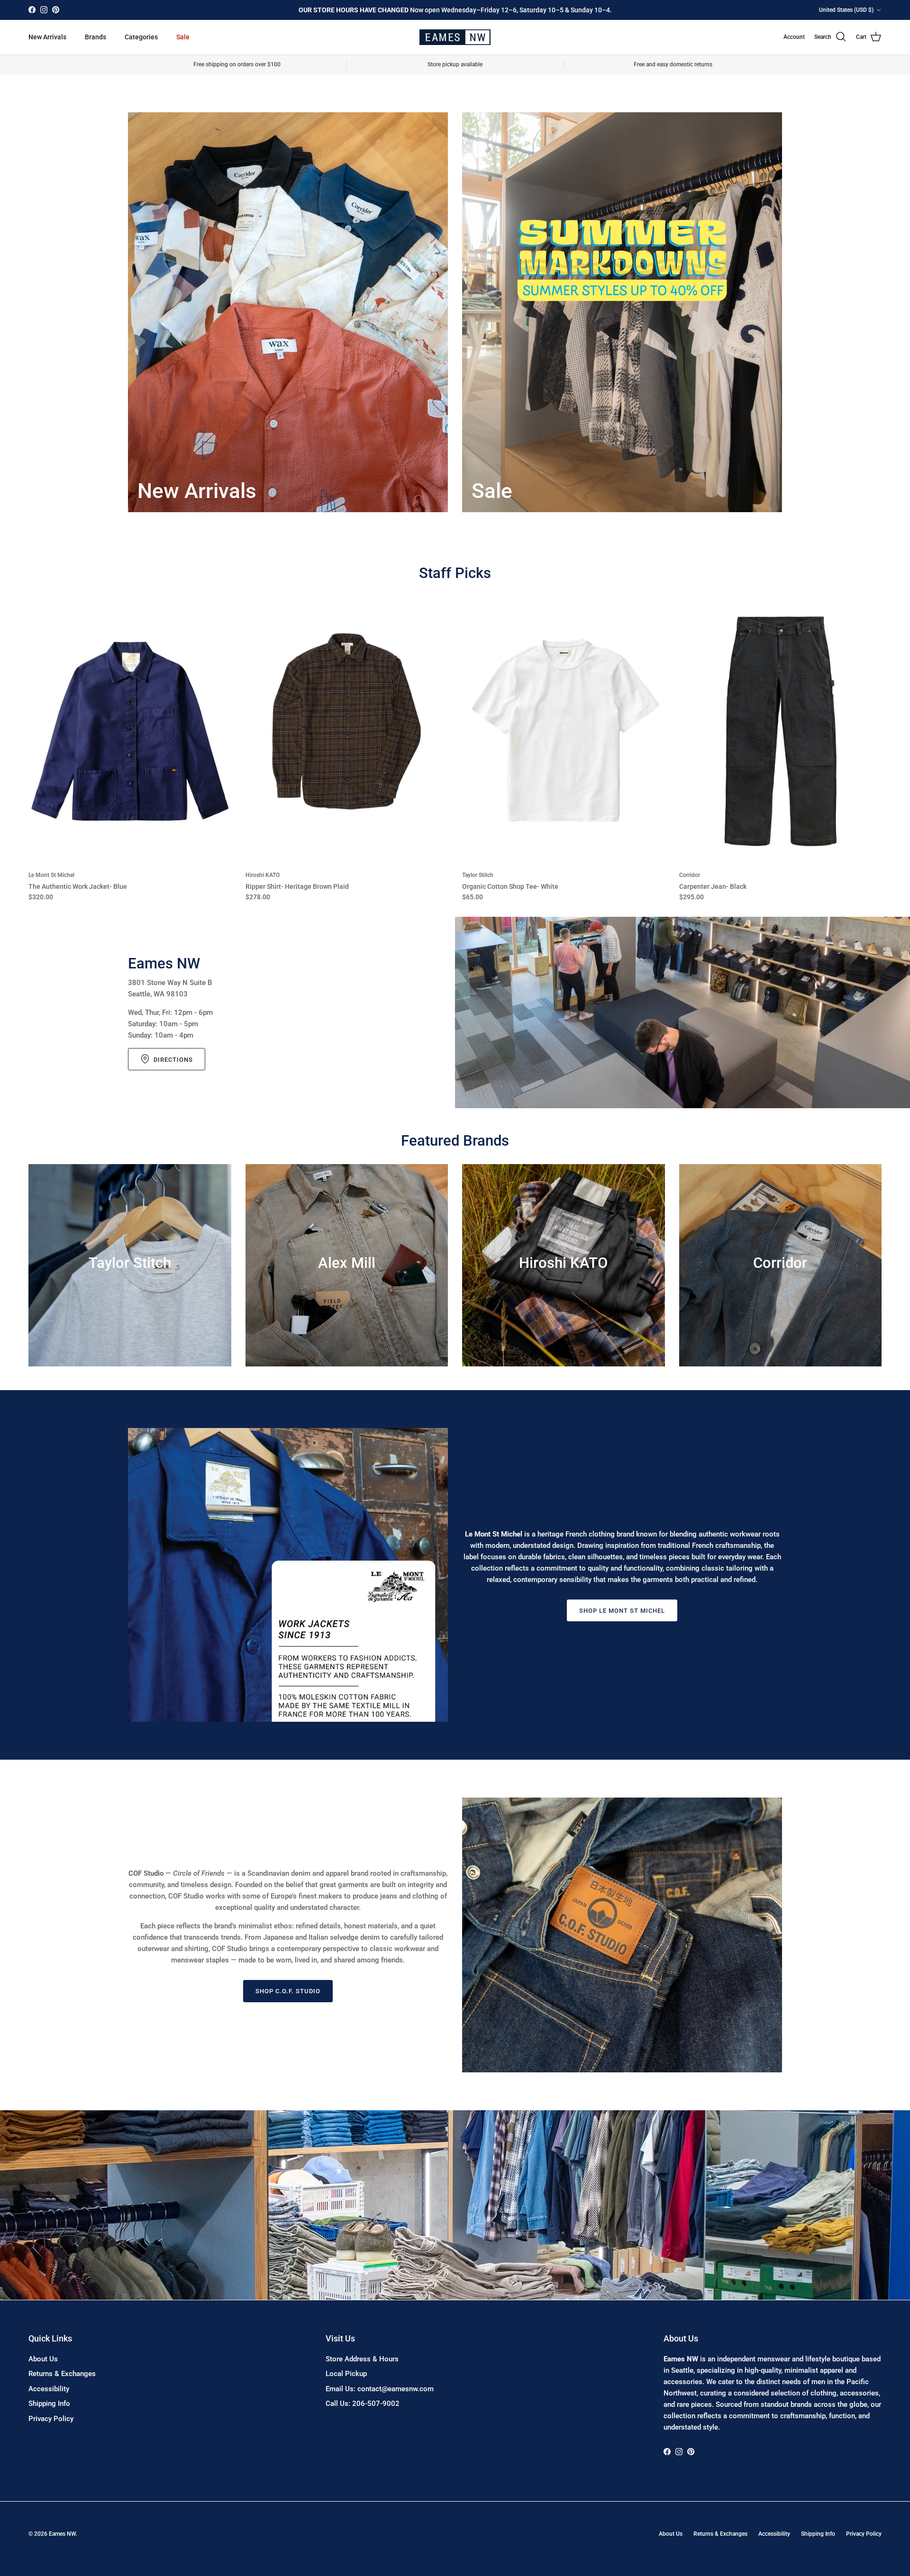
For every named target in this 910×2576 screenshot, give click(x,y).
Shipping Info (49, 2404)
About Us (43, 2359)
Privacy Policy (51, 2419)
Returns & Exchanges (62, 2374)
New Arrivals (47, 37)
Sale (183, 37)
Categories (141, 37)
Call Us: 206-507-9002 (363, 2404)
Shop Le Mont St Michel (622, 1611)
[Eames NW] (455, 37)
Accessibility (49, 2389)
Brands (96, 37)
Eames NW (62, 2534)
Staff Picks (455, 573)
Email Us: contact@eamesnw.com (380, 2389)
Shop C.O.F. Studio (288, 1991)
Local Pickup (346, 2374)
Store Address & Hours (362, 2359)
